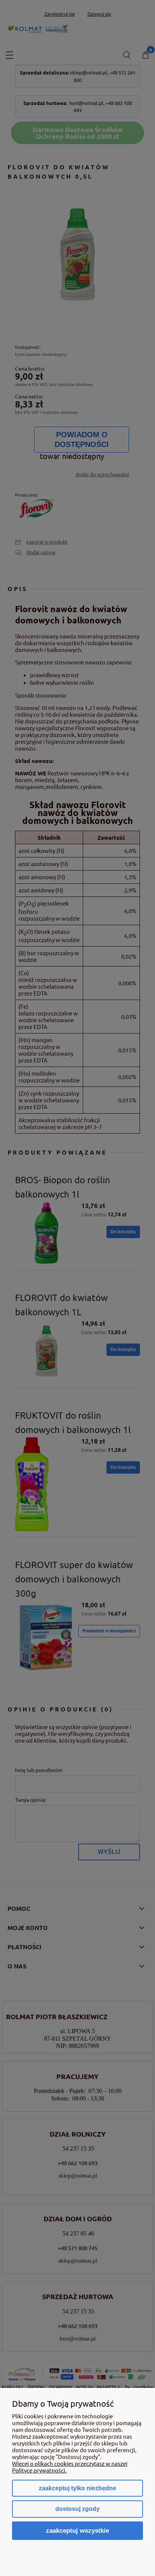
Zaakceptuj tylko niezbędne (77, 2488)
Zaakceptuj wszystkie (77, 2530)
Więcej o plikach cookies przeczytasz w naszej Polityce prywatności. (70, 2467)
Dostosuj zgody (77, 2509)
